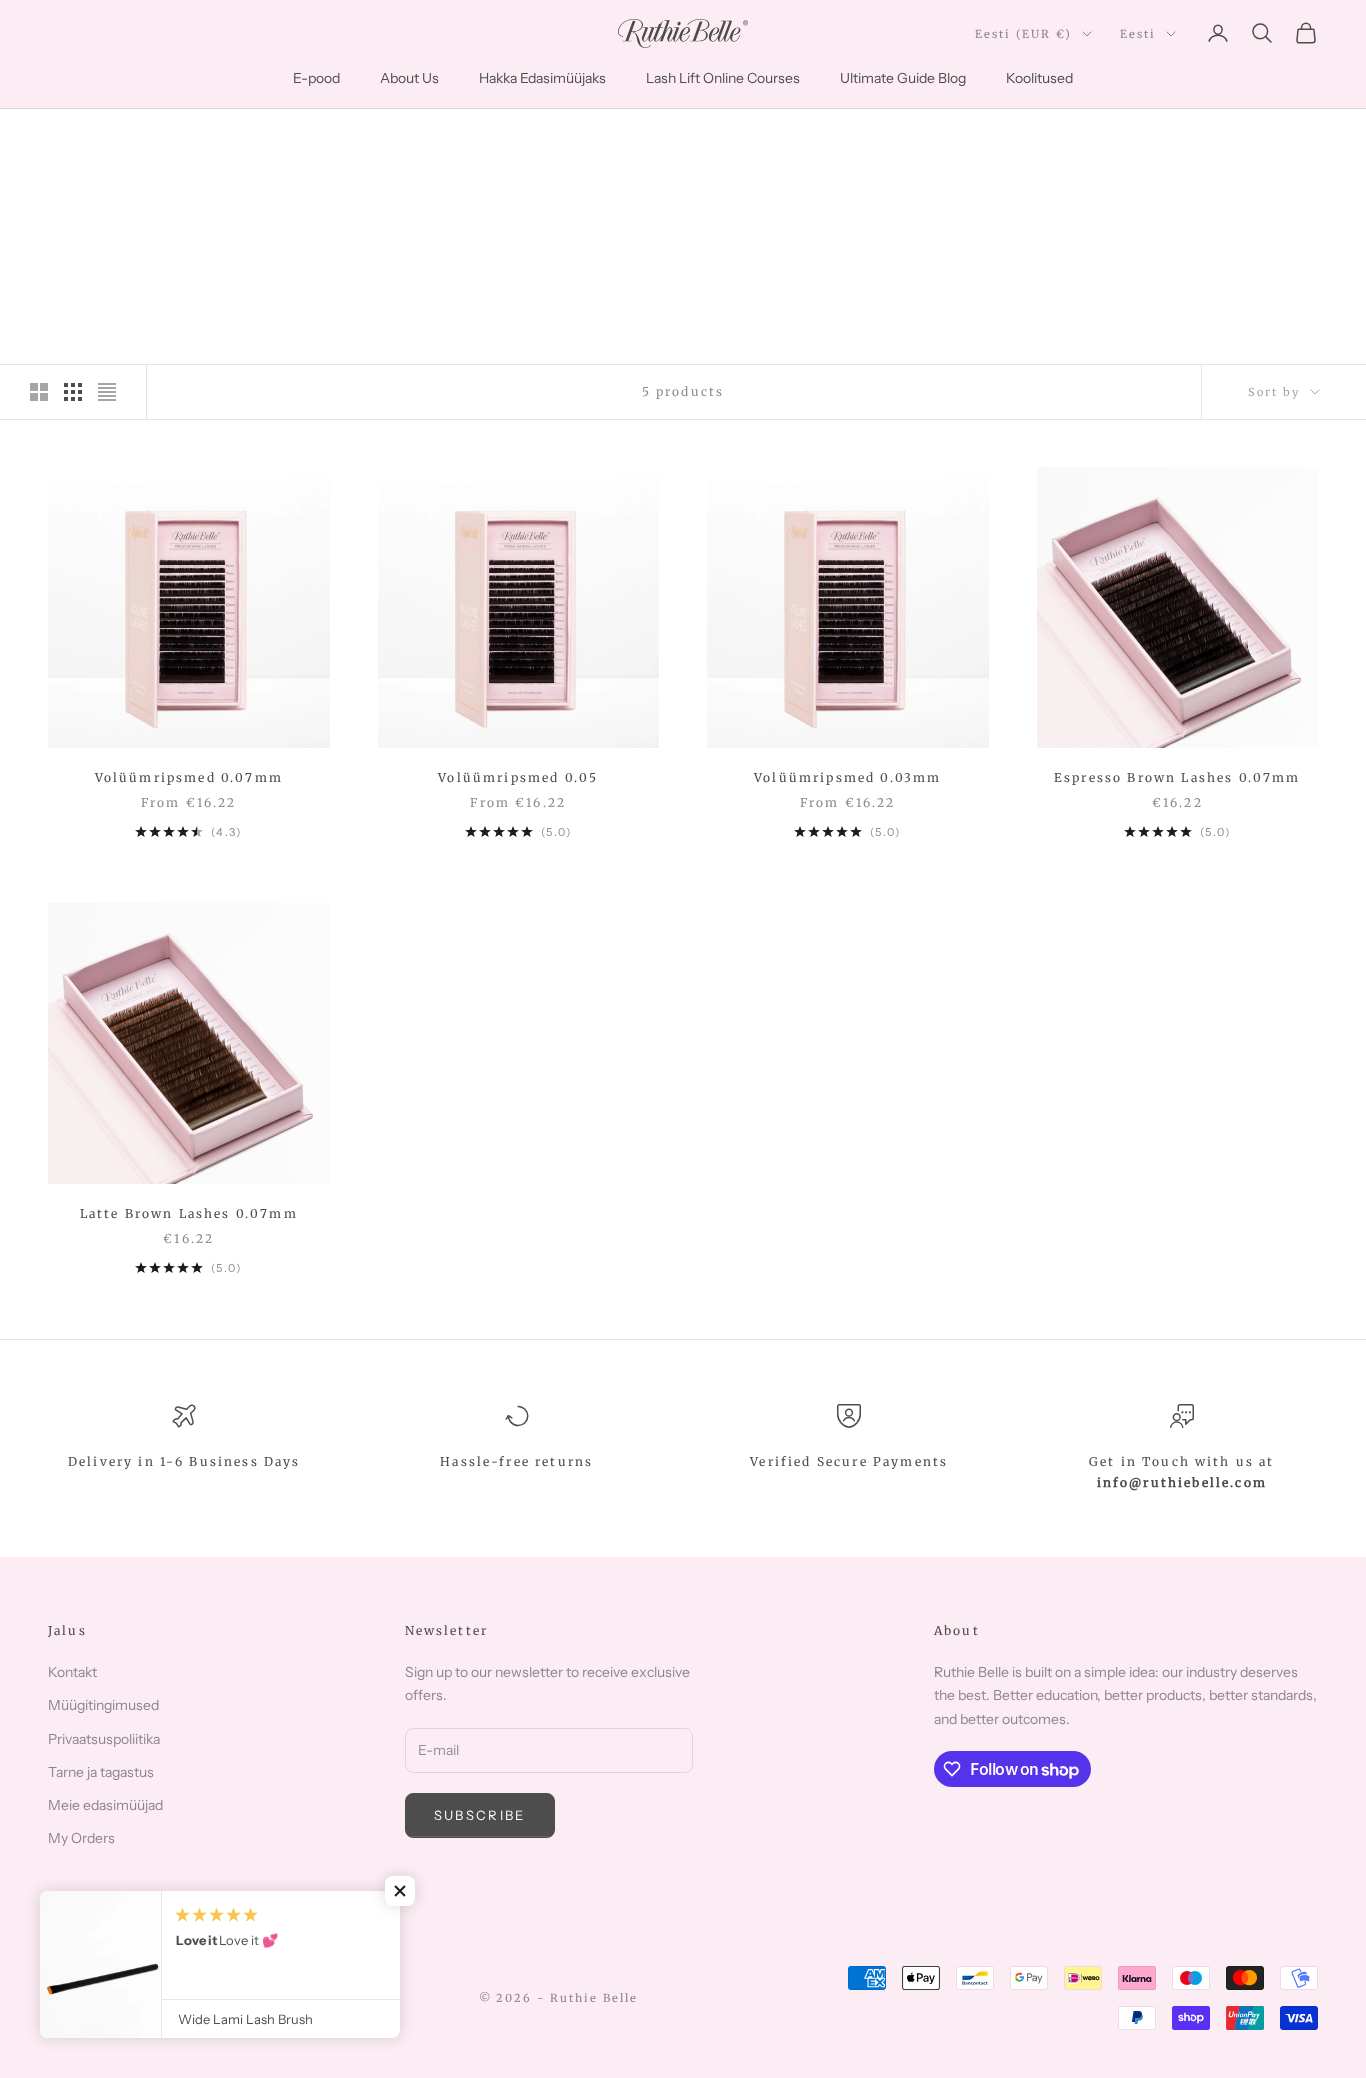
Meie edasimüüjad (105, 1805)
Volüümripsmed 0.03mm (847, 777)
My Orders (81, 1838)
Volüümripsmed (218, 137)
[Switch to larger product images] (39, 392)
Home (66, 137)
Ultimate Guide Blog (903, 78)
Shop (123, 137)
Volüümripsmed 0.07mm (189, 777)
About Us (409, 78)
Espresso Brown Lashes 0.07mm (1177, 777)
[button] (400, 1891)
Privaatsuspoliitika (104, 1739)
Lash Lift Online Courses (723, 78)
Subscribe (480, 1815)
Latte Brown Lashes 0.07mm (189, 1213)
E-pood (316, 78)
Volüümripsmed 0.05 (518, 777)
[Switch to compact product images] (107, 392)
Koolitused (1039, 78)
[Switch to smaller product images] (73, 392)
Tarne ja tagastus (101, 1772)
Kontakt (72, 1672)
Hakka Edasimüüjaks (542, 78)
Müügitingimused (103, 1705)
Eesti (1138, 34)
